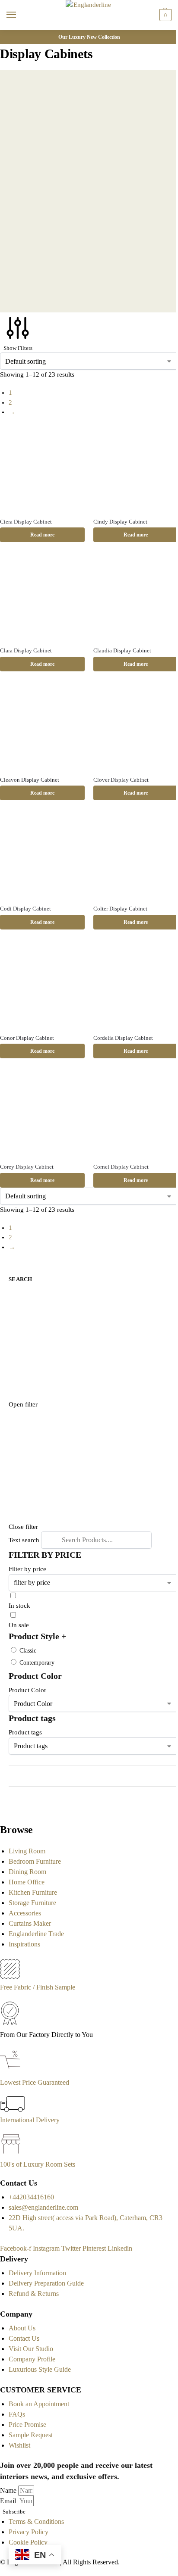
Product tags (25, 1732)
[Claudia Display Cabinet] (136, 597)
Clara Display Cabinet (26, 650)
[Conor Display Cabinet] (42, 985)
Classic (28, 1651)
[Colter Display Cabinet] (136, 855)
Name (9, 2490)
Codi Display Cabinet (25, 909)
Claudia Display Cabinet (122, 650)
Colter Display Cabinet (120, 909)
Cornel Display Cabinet (121, 1167)
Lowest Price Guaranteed (35, 2082)
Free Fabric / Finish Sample (38, 1987)
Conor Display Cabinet (27, 1038)
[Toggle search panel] (9, 35)
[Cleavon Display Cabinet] (42, 727)
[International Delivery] (13, 2110)
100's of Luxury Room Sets (38, 2164)
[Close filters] (3, 1809)
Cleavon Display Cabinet (30, 780)
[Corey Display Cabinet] (42, 1113)
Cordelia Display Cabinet (123, 1038)
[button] (164, 15)
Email (9, 2501)
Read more (42, 535)
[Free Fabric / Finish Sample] (10, 1977)
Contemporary (37, 1663)
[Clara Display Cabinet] (42, 597)
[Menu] (19, 15)
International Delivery (30, 2120)
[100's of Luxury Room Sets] (11, 2154)
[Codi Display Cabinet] (42, 855)
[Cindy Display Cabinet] (136, 468)
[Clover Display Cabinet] (136, 727)
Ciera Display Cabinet (26, 522)
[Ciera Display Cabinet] (42, 468)
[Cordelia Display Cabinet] (136, 985)
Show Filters (18, 348)
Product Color (27, 1690)
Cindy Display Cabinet (120, 522)
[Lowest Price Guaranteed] (12, 2072)
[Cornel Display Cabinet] (136, 1113)
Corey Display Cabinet (27, 1167)
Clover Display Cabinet (121, 780)
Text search (24, 1540)
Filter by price (27, 1569)
